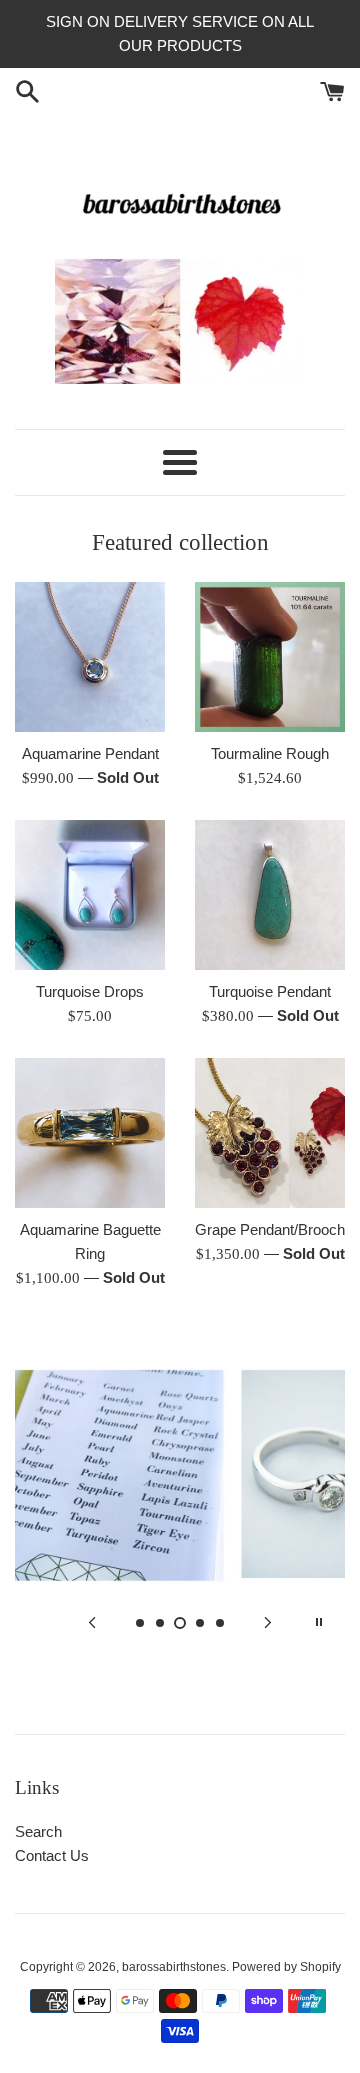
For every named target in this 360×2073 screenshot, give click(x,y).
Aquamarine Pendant (90, 753)
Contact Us (52, 1855)
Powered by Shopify (286, 1967)
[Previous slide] (92, 1622)
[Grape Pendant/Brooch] (270, 1133)
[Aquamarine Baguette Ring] (90, 1133)
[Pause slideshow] (319, 1622)
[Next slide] (268, 1622)
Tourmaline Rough (270, 753)
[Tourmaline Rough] (270, 657)
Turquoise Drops (90, 991)
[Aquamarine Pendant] (90, 657)
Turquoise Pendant (270, 991)
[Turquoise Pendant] (270, 895)
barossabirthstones (174, 1967)
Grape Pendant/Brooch (270, 1229)
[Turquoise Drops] (90, 895)
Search (38, 1831)
